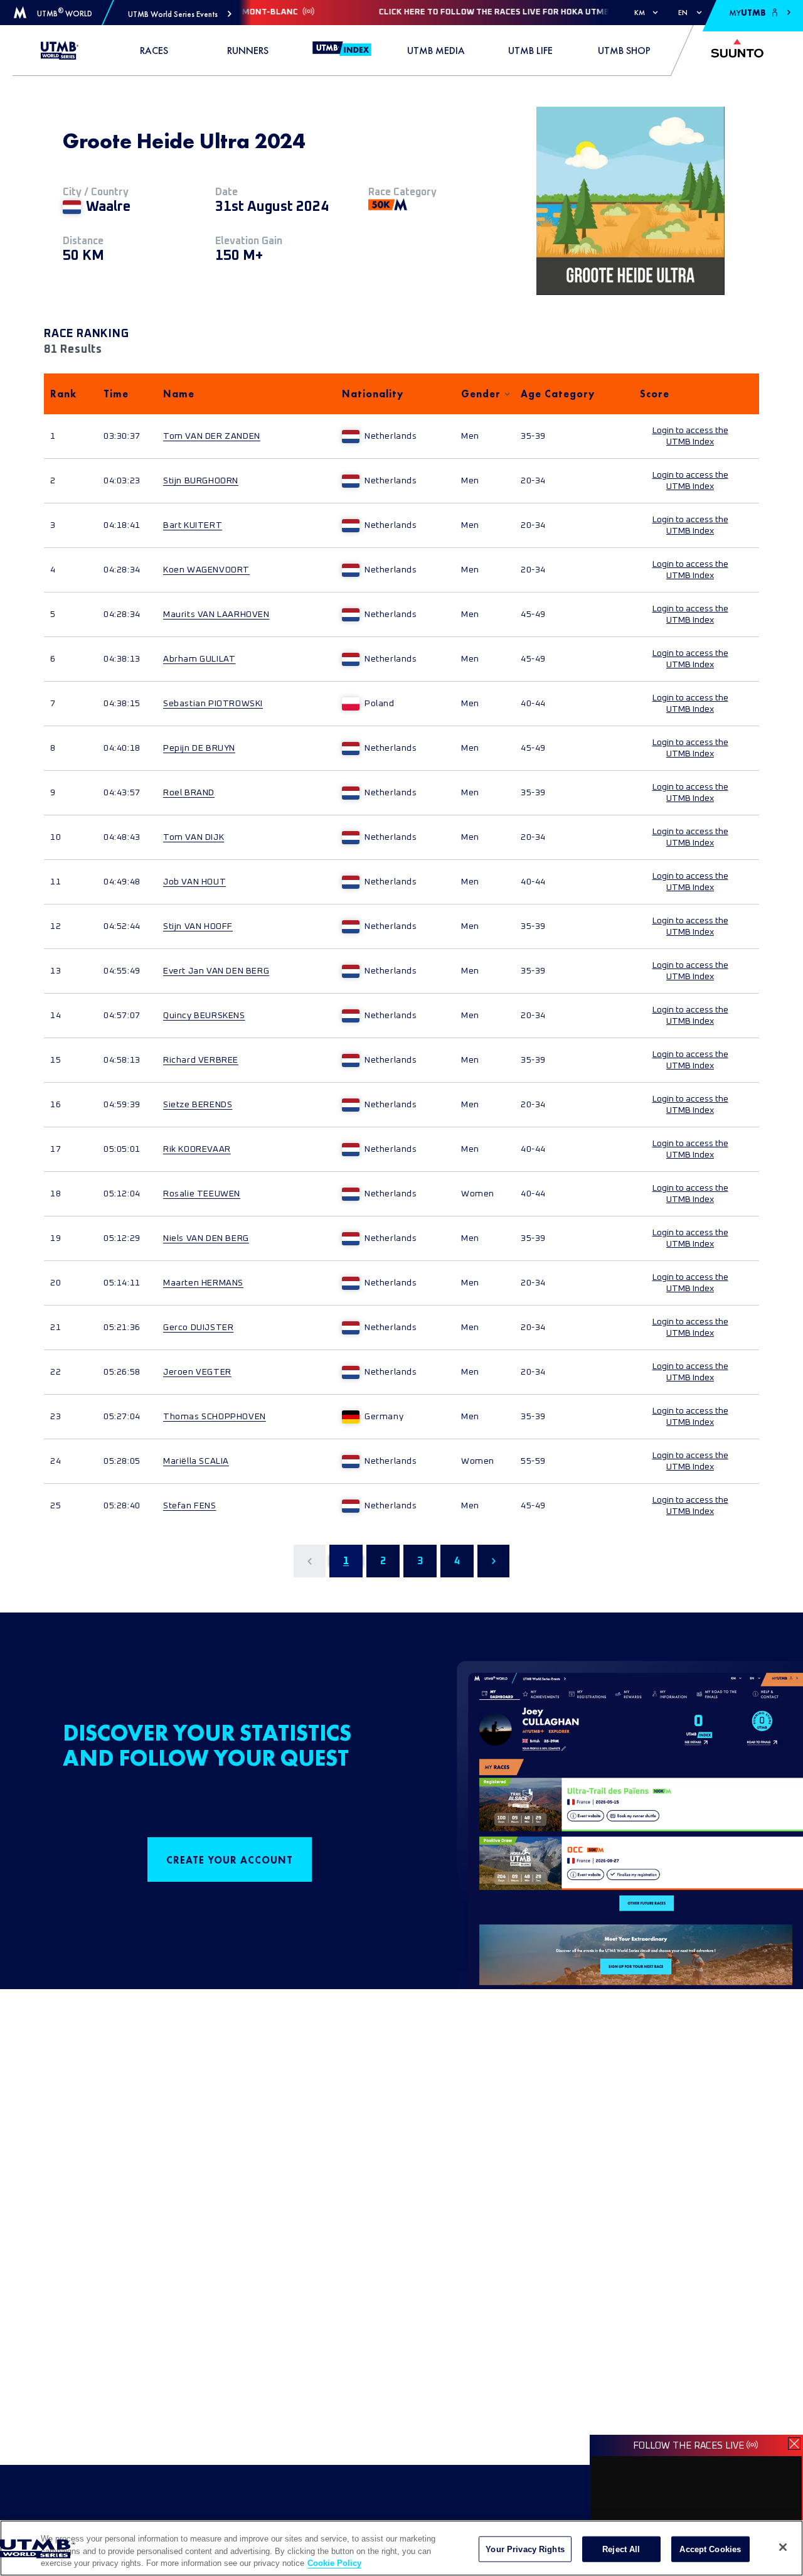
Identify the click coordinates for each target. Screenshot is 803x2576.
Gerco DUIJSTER (198, 1328)
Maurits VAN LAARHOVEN (216, 614)
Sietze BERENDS (198, 1105)
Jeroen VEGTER (197, 1372)
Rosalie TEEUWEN (202, 1194)
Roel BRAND (189, 793)
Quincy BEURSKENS (204, 1016)
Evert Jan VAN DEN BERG (216, 971)
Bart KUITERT (193, 525)
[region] (401, 2548)
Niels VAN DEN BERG (206, 1238)
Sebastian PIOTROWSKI (213, 704)
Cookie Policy (334, 2563)
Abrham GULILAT (199, 659)
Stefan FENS (190, 1506)
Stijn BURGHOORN (201, 481)
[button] (180, 14)
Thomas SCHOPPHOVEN (215, 1417)
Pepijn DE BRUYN (199, 748)
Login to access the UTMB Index (690, 436)
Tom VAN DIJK (194, 837)
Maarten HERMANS (203, 1283)
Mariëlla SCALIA (196, 1461)
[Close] (783, 2547)
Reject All (621, 2549)
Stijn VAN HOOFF (198, 926)
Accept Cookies (710, 2549)
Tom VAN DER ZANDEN (212, 436)
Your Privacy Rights (525, 2549)
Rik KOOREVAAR (197, 1149)
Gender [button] (481, 394)
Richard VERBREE (201, 1060)
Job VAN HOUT (194, 882)
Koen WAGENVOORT (206, 570)
